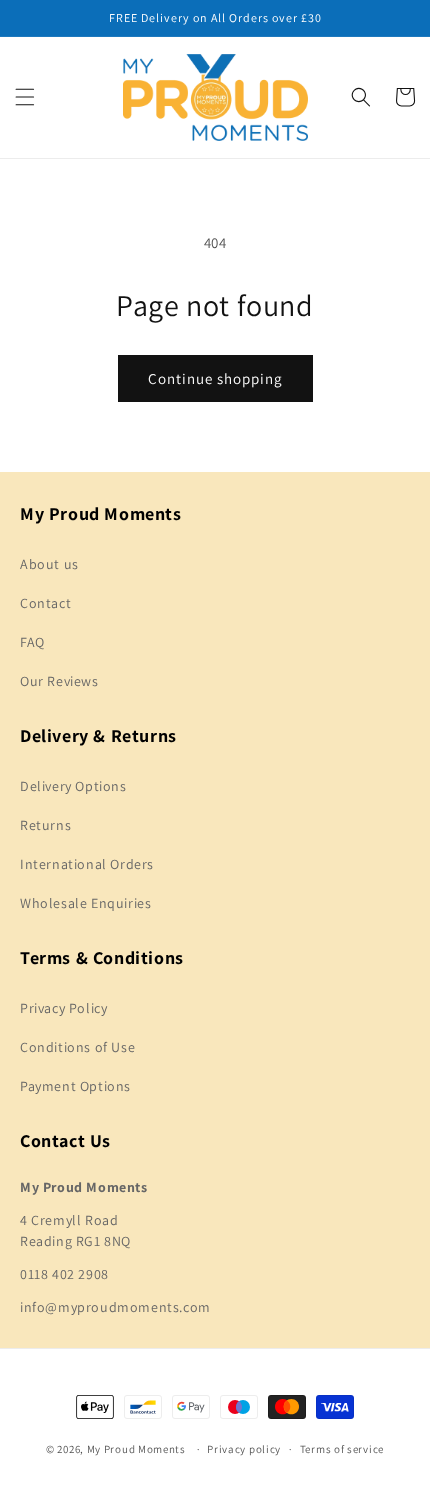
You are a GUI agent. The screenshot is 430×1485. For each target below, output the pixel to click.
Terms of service (342, 1449)
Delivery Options (73, 786)
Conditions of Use (77, 1047)
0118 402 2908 (64, 1274)
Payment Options (75, 1086)
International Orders (87, 864)
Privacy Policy (63, 1008)
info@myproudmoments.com (115, 1307)
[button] (25, 97)
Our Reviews (59, 681)
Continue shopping (215, 378)
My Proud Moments (136, 1449)
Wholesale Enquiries (85, 903)
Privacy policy (244, 1449)
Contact (45, 603)
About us (49, 564)
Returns (45, 825)
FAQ (32, 642)
